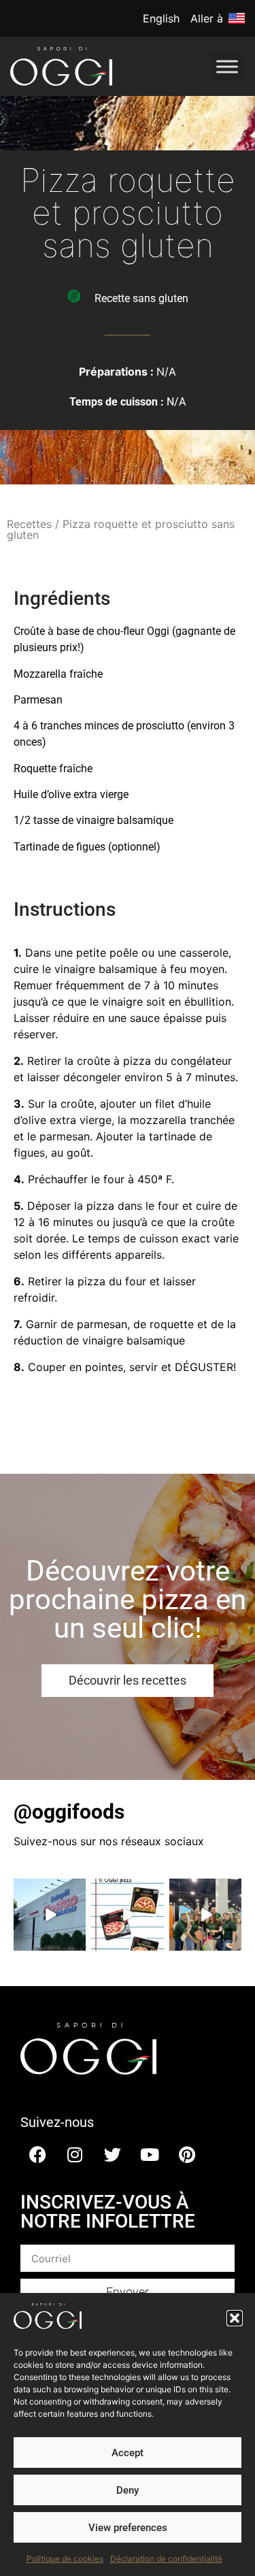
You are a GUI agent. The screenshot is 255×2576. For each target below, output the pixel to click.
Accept (128, 2453)
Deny (128, 2490)
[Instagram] (75, 2154)
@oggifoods (69, 1812)
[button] (235, 2318)
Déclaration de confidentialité (166, 2559)
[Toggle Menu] (227, 66)
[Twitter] (112, 2154)
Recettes (29, 524)
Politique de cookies (65, 2559)
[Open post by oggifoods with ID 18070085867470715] (127, 1915)
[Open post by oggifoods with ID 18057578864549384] (205, 1915)
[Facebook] (37, 2154)
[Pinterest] (187, 2154)
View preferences (128, 2528)
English (161, 18)
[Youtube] (150, 2154)
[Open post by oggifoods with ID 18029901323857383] (50, 1915)
